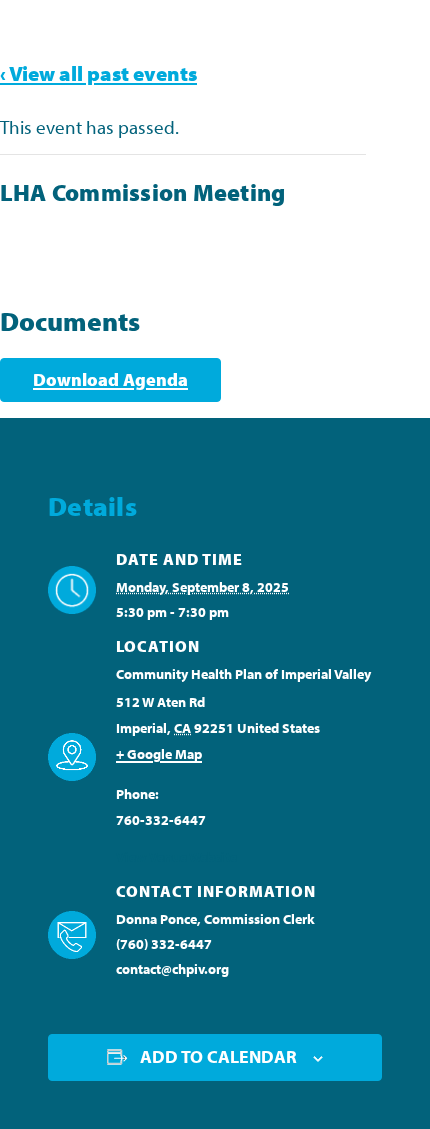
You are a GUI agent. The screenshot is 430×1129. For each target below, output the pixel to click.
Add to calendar (218, 1056)
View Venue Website (176, 857)
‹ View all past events (98, 73)
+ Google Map (159, 754)
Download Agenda (110, 379)
